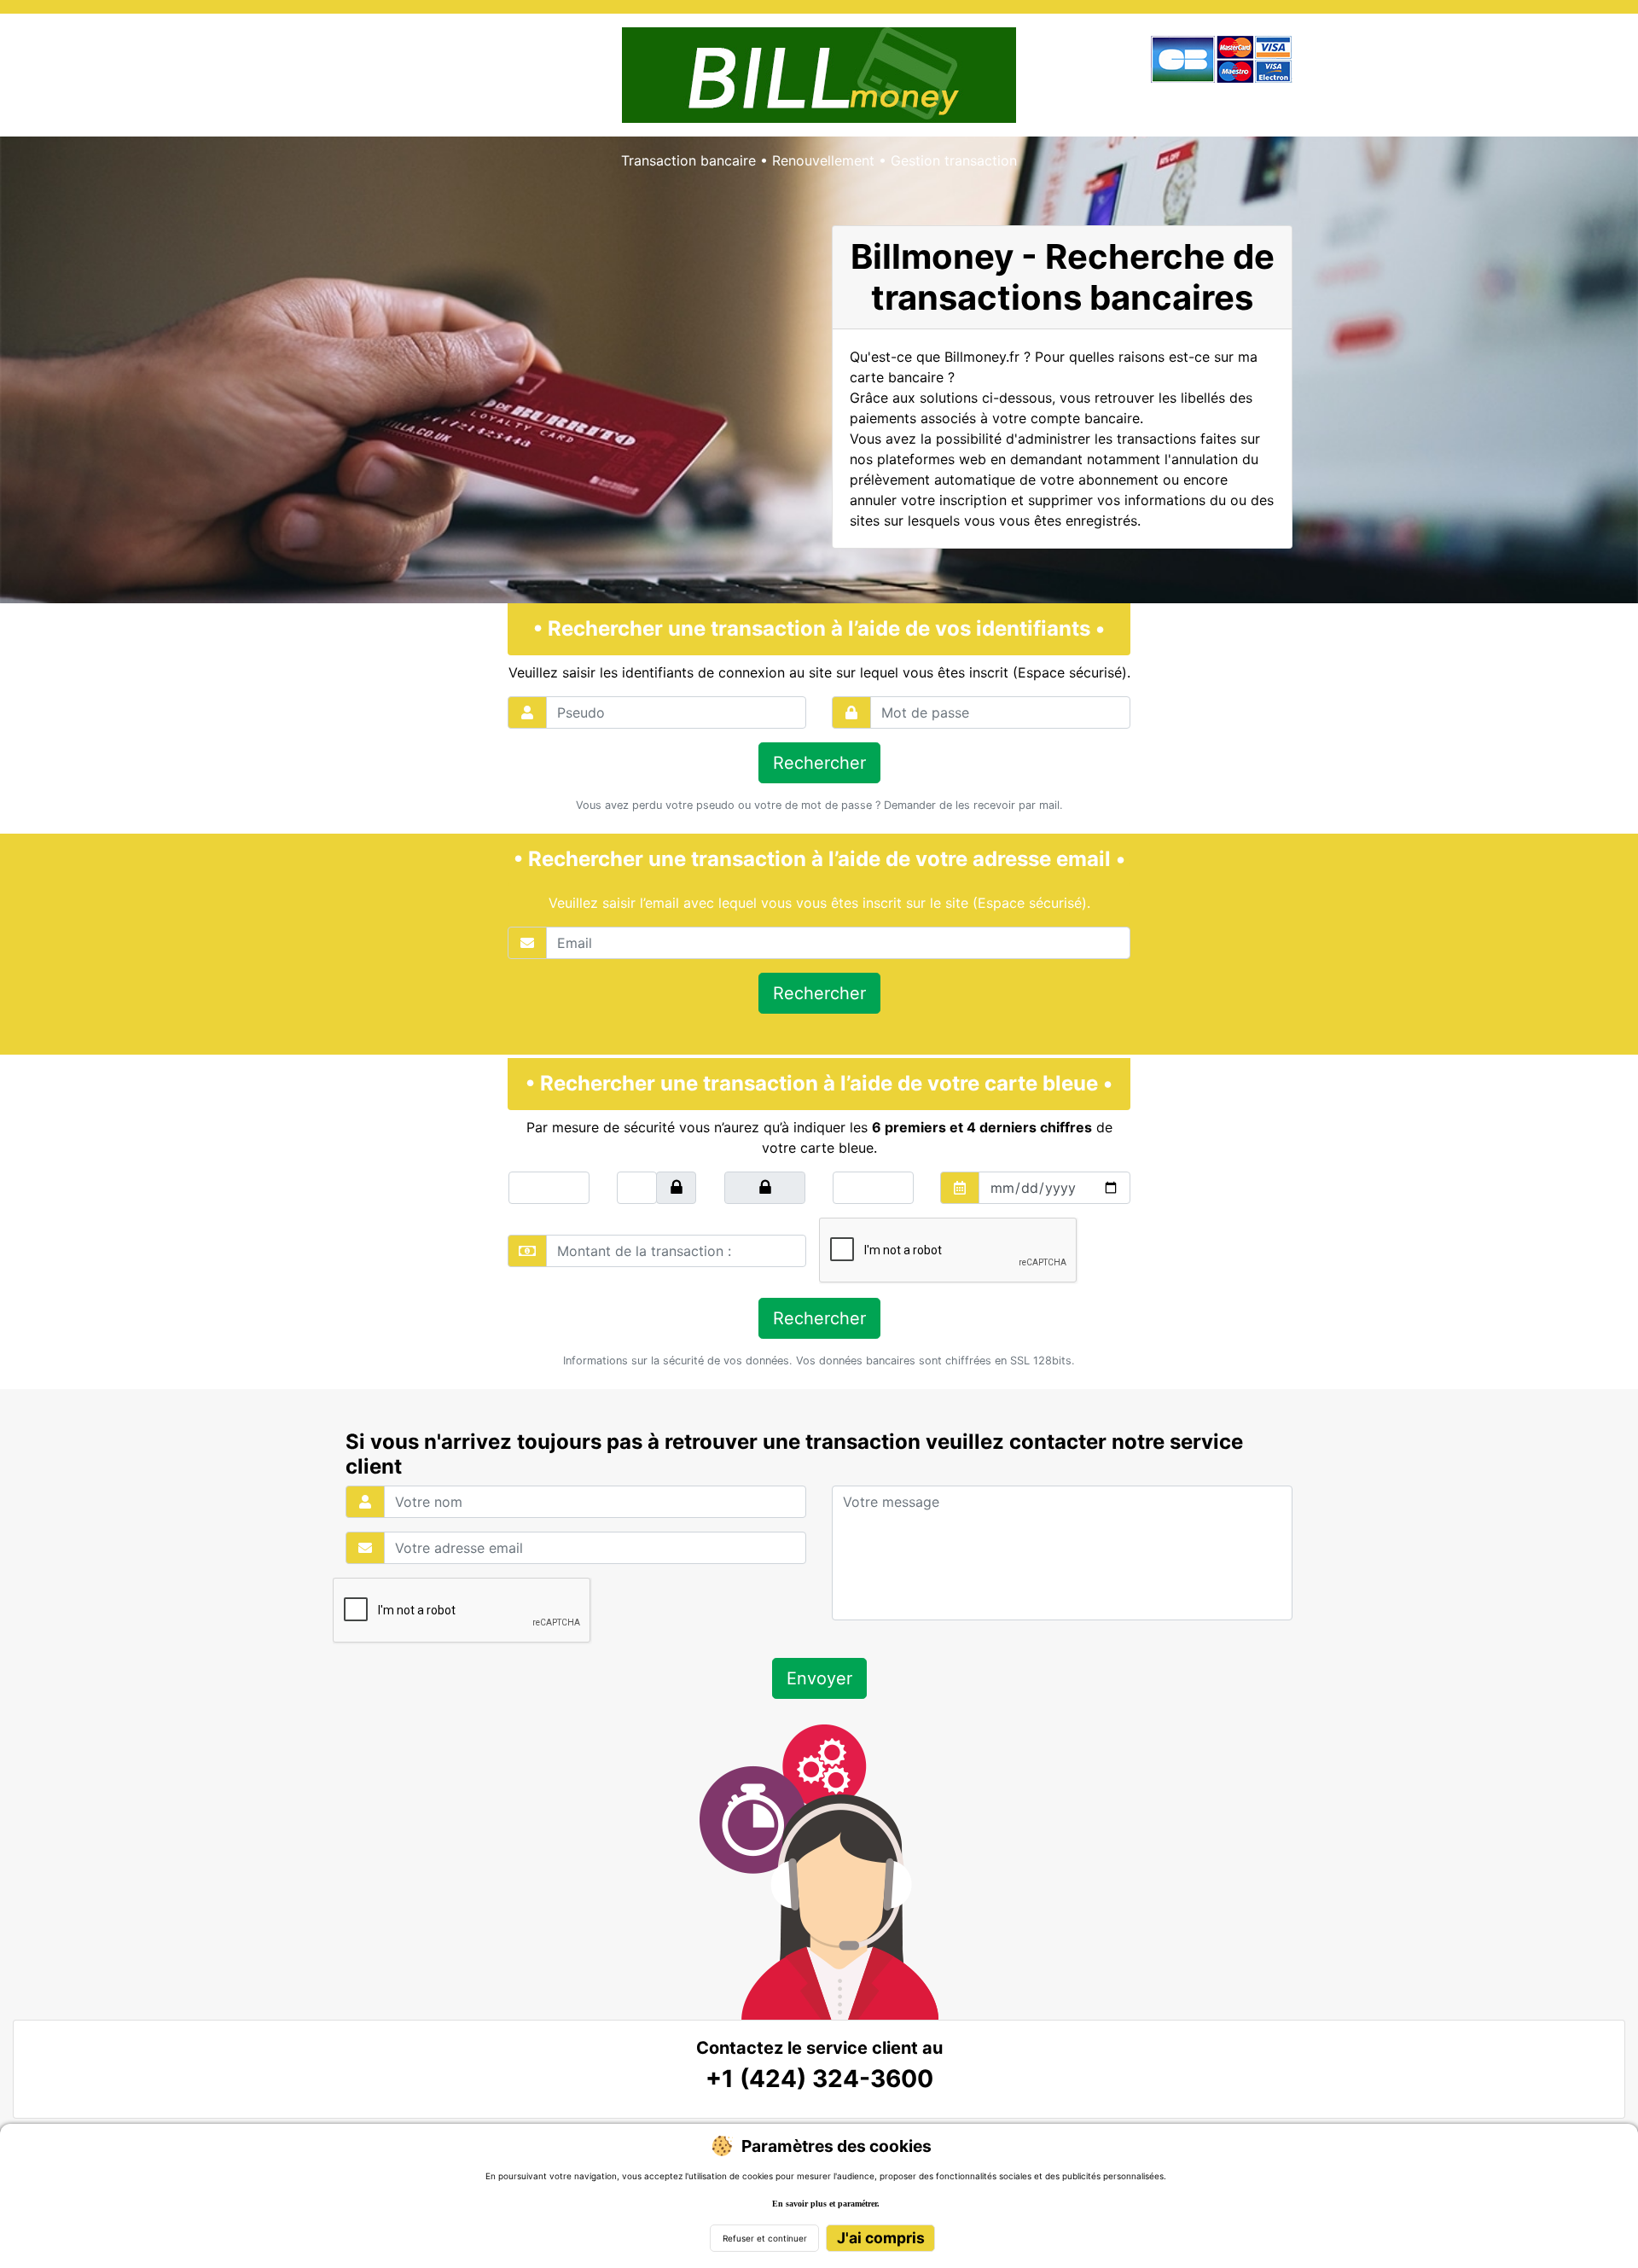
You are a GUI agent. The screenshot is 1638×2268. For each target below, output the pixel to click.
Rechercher (819, 763)
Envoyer (819, 1678)
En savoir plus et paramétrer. (826, 2204)
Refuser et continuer (765, 2238)
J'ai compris (881, 2238)
